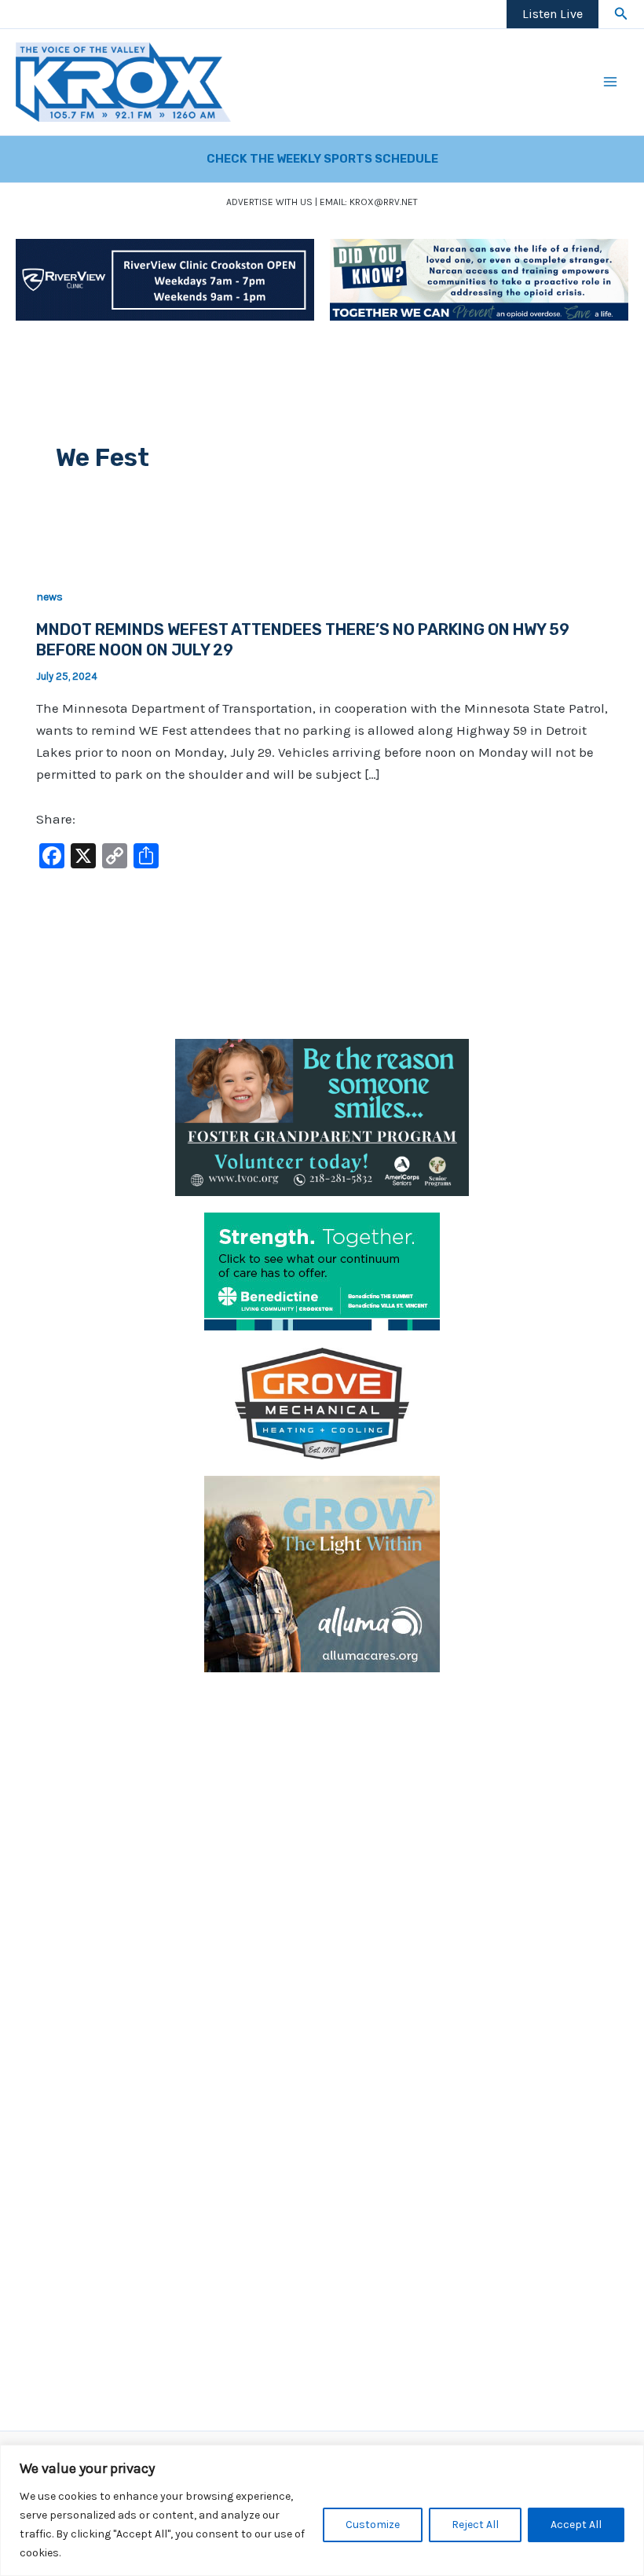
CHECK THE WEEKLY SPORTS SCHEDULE (322, 159)
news (49, 597)
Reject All (475, 2525)
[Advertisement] (322, 1799)
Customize (373, 2525)
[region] (322, 2510)
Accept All (576, 2525)
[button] (621, 14)
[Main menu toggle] (611, 83)
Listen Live (553, 14)
